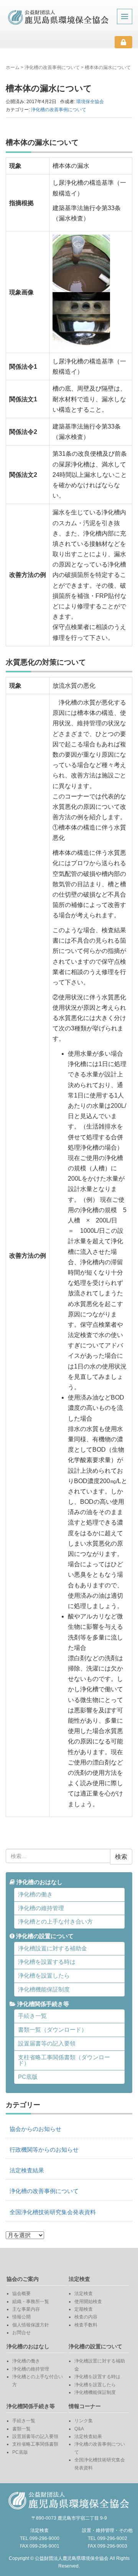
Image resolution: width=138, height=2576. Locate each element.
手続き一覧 (32, 2016)
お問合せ (21, 2333)
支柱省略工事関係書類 (35, 2444)
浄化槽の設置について (44, 1936)
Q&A (79, 2429)
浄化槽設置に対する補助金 (53, 1948)
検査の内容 (86, 2317)
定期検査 (84, 2309)
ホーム (13, 67)
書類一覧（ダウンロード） (53, 2030)
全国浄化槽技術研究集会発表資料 (53, 2212)
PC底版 (28, 2077)
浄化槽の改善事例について (52, 67)
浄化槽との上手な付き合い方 (55, 1922)
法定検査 (84, 2293)
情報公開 (21, 2317)
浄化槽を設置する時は (47, 1962)
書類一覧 (21, 2429)
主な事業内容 (26, 2309)
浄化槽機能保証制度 (44, 1990)
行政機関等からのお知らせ (44, 2150)
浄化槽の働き (35, 1894)
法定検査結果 (27, 2170)
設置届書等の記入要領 (47, 2044)
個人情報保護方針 (31, 2325)
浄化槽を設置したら (44, 1976)
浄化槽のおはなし (39, 1882)
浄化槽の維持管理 (41, 1908)
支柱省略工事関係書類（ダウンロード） (64, 2060)
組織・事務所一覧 (31, 2302)
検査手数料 (86, 2325)
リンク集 (84, 2421)
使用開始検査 (88, 2302)
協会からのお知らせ (35, 2129)
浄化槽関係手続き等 (42, 2004)
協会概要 (21, 2293)
